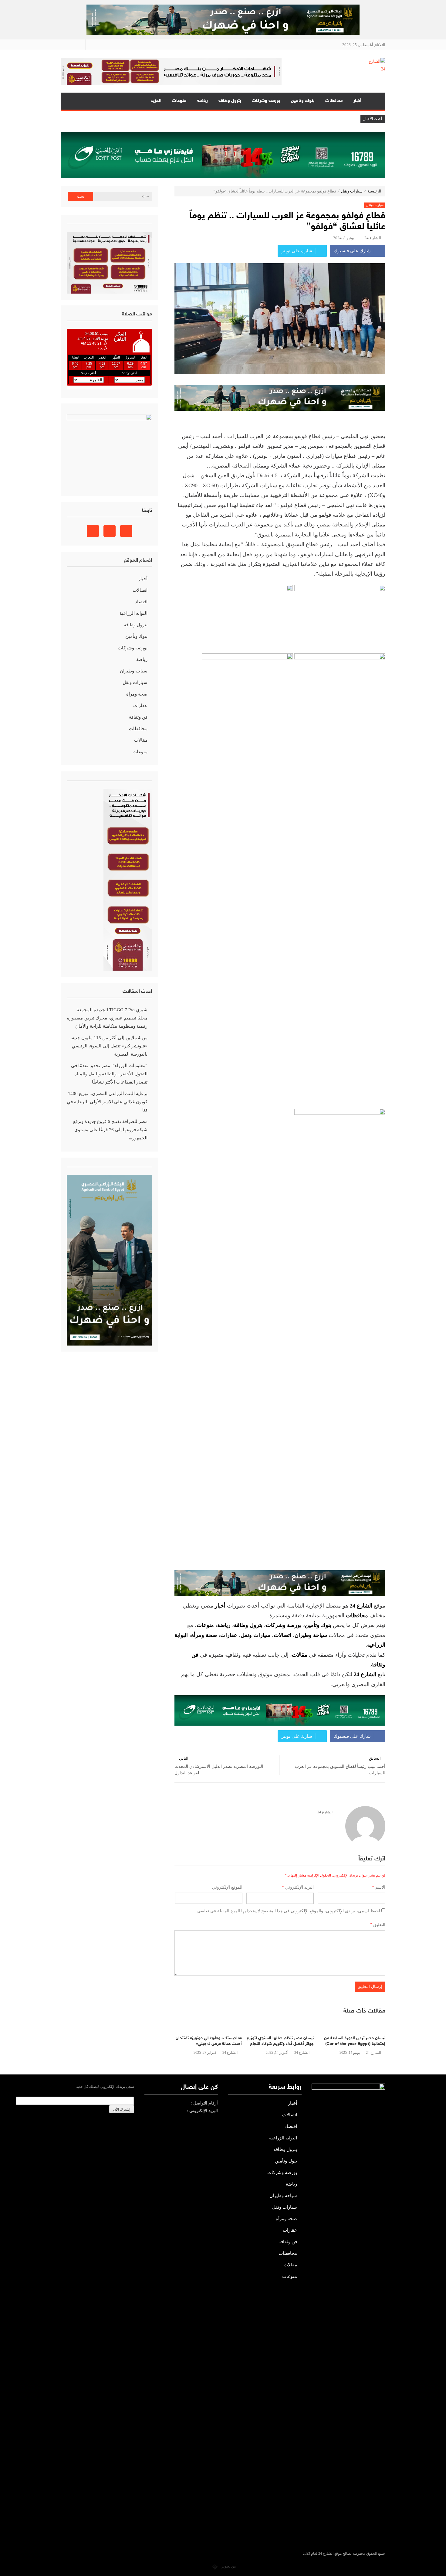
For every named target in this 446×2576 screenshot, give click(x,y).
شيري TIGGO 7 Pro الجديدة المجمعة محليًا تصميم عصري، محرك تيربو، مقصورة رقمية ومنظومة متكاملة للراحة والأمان (107, 1018)
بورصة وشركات (266, 101)
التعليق (378, 1925)
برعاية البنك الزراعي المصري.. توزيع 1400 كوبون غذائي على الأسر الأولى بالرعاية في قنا (107, 1102)
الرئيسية (376, 101)
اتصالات (282, 1635)
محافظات (334, 101)
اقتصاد (141, 602)
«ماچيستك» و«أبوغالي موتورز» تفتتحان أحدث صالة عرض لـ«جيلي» (209, 2041)
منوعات (179, 101)
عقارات (229, 1635)
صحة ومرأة (204, 1635)
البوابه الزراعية (133, 613)
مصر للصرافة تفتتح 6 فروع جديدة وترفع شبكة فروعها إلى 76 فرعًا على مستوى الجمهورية (110, 1130)
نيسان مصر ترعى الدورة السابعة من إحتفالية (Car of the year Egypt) (355, 2041)
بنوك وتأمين (303, 101)
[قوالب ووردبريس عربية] (215, 2566)
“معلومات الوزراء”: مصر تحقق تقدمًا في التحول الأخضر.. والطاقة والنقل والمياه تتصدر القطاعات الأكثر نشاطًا (109, 1074)
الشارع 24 (373, 238)
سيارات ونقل (352, 191)
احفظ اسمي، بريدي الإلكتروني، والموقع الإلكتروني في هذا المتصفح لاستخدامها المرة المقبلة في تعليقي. (288, 1911)
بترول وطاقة (248, 1625)
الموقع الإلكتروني (227, 1887)
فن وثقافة (138, 717)
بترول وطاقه (230, 101)
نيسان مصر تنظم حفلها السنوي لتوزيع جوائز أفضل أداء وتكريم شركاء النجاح (280, 2041)
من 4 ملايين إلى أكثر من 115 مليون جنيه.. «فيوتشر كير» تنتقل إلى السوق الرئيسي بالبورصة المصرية (108, 1046)
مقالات (141, 740)
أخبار (357, 101)
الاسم (379, 1887)
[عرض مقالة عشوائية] (71, 101)
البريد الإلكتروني (298, 1887)
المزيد (156, 101)
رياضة (203, 101)
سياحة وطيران (311, 1635)
